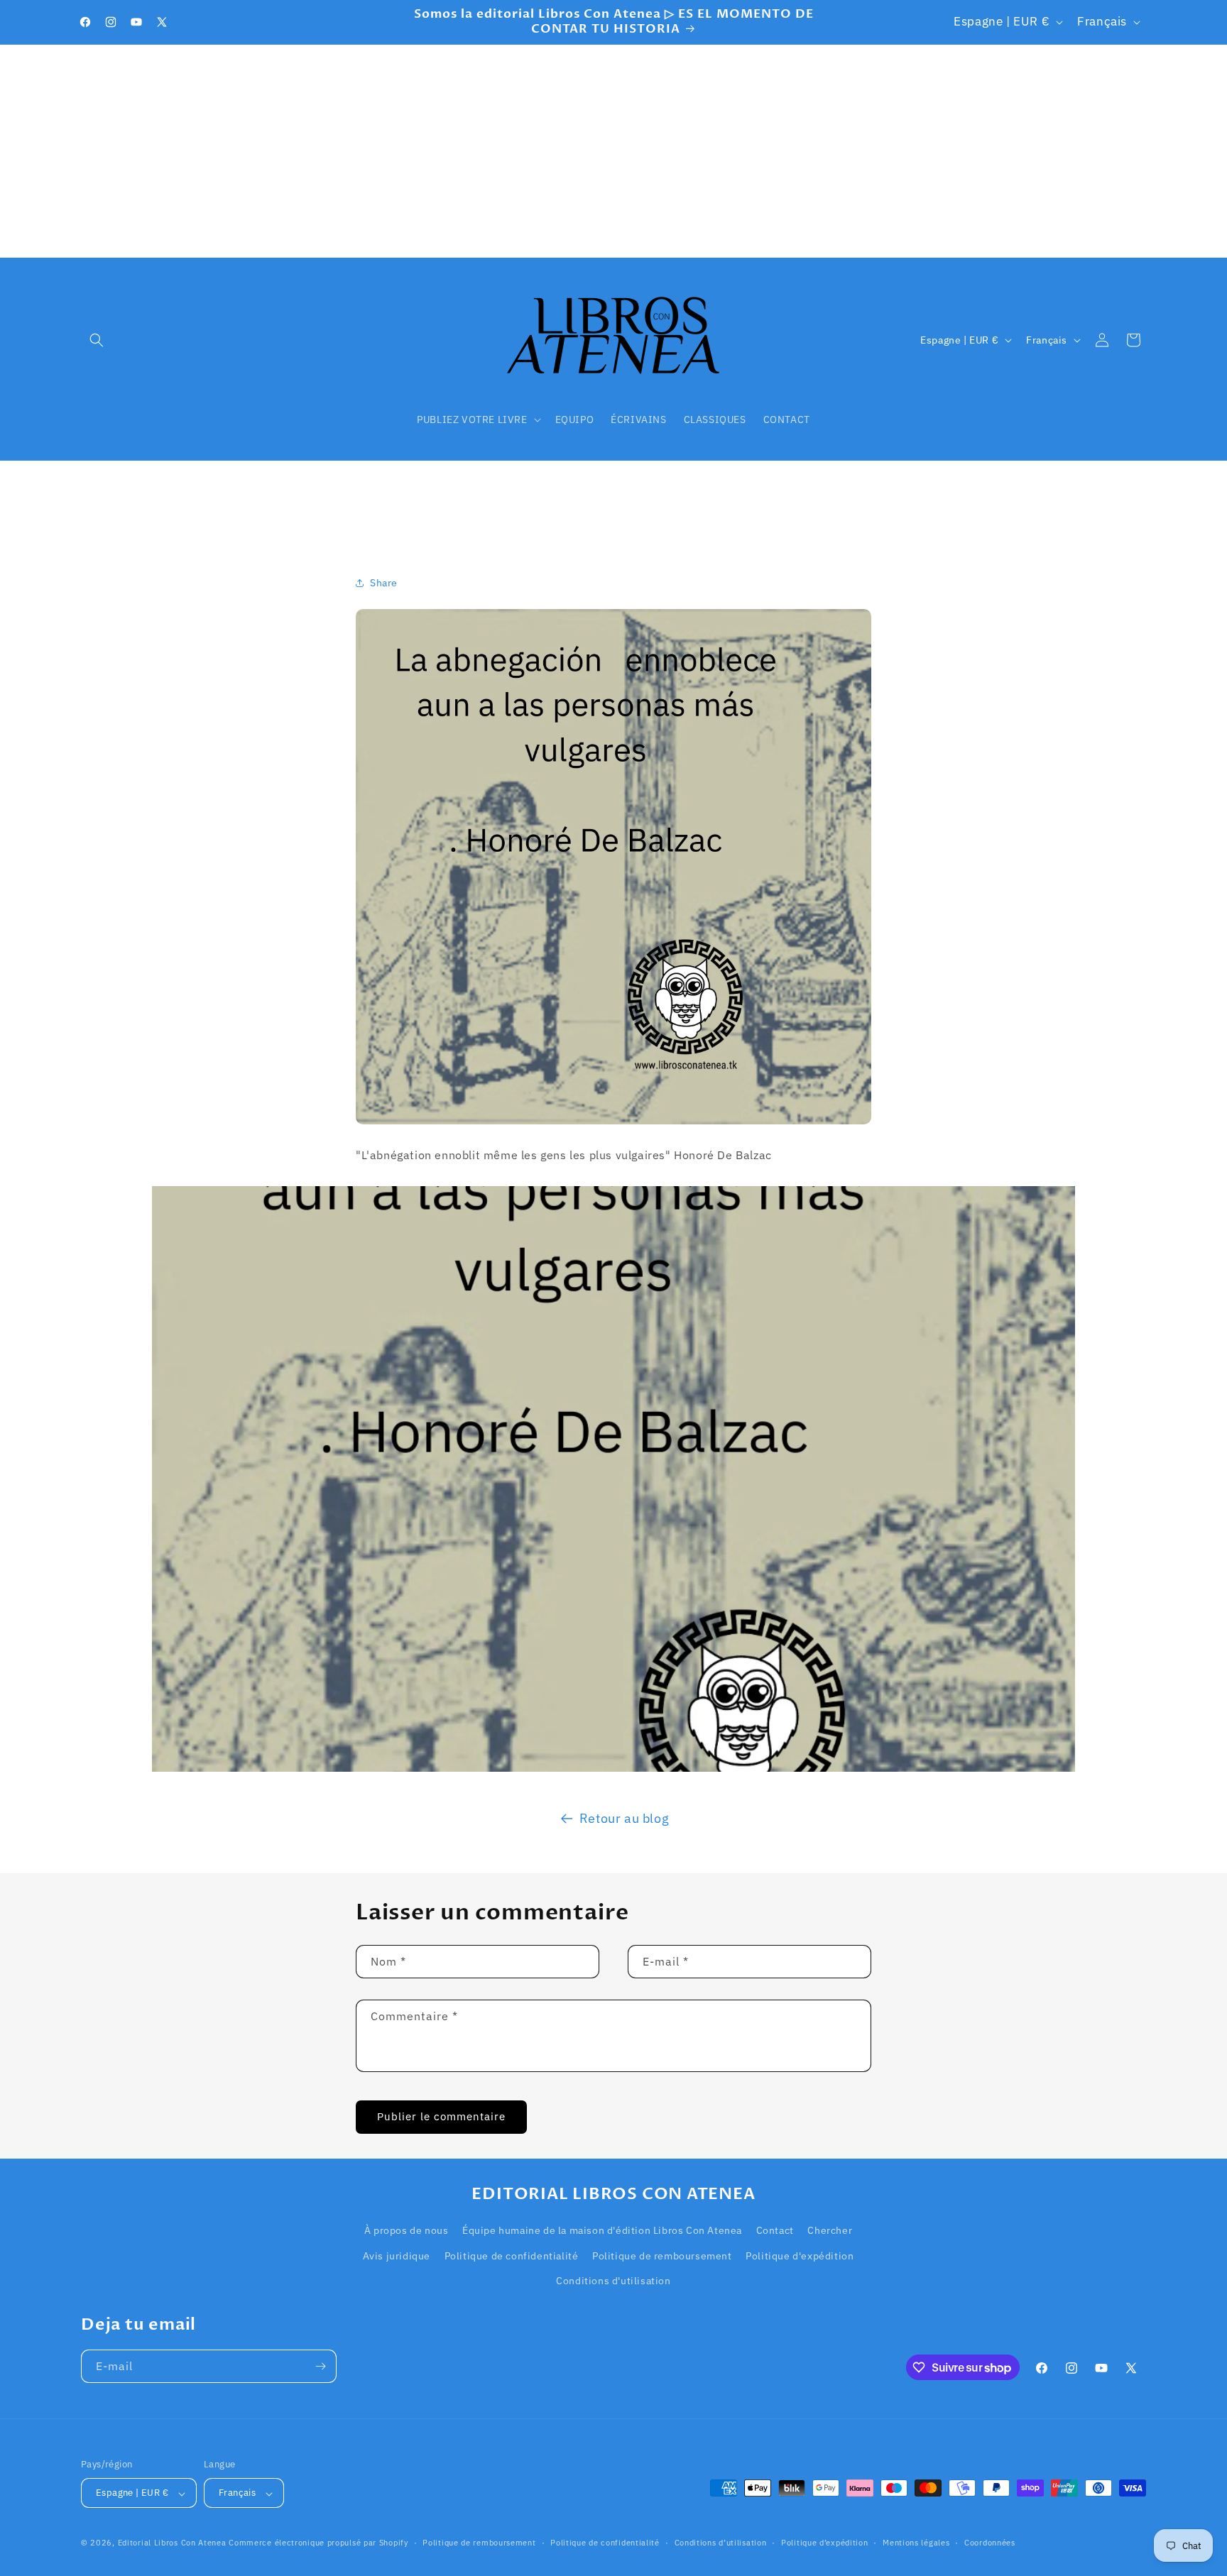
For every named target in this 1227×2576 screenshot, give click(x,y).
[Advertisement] (613, 151)
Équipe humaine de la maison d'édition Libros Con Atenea (602, 2231)
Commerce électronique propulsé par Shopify (318, 2543)
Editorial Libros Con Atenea (172, 2543)
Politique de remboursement (662, 2256)
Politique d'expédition (800, 2256)
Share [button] (384, 582)
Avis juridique (397, 2256)
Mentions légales (916, 2543)
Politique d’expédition (824, 2543)
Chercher (830, 2231)
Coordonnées (990, 2543)
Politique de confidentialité (512, 2256)
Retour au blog (624, 1818)
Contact (775, 2231)
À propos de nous (407, 2231)
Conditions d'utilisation (613, 2281)
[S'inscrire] (320, 2366)
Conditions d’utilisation (721, 2543)
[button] (97, 340)
